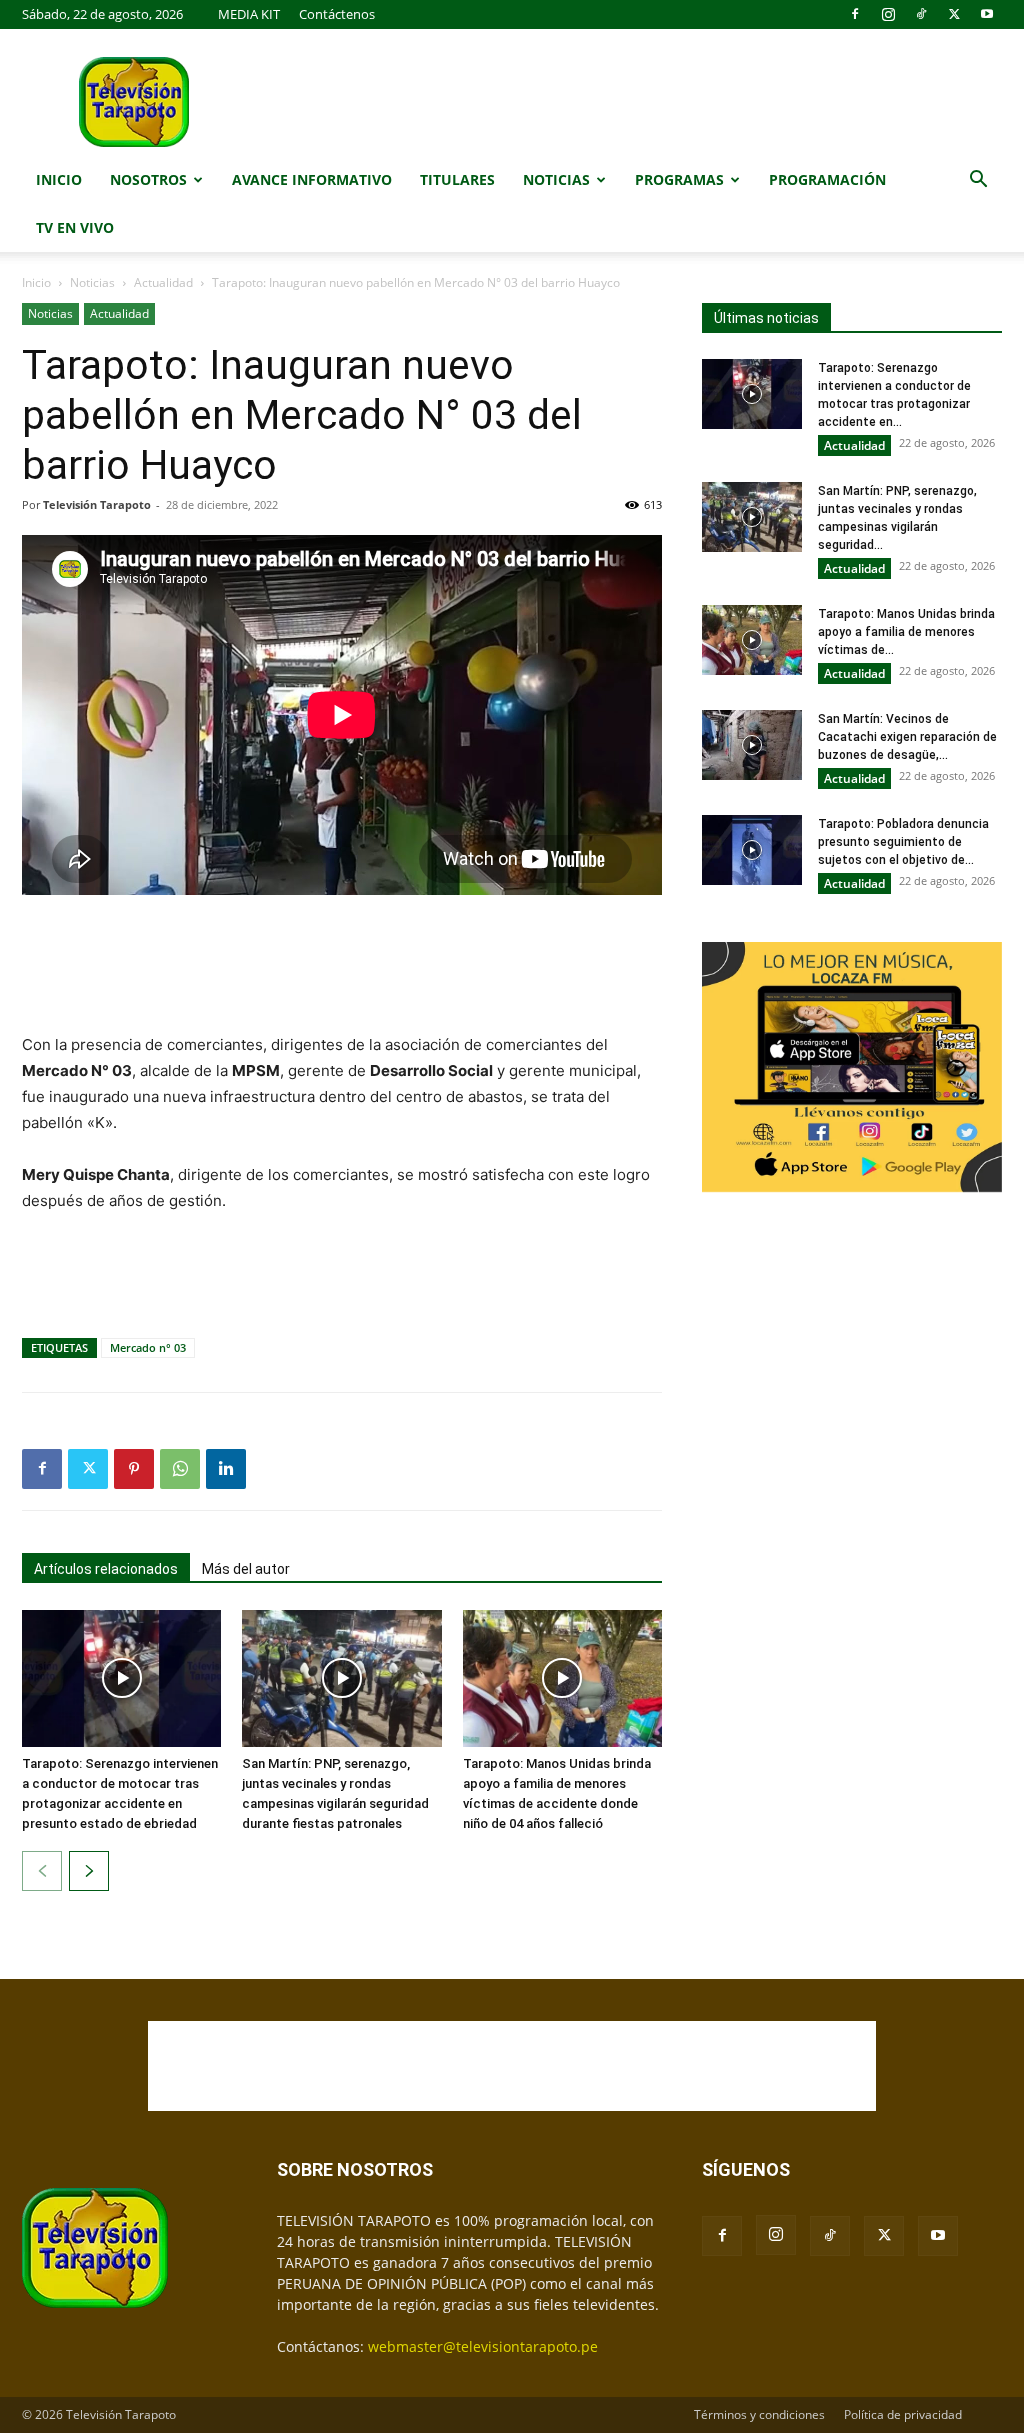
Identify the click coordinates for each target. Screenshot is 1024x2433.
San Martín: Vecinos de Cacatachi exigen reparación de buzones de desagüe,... (907, 737)
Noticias (556, 179)
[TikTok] (921, 14)
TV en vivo (75, 227)
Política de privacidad (903, 2414)
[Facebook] (855, 14)
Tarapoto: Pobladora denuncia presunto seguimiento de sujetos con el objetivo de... (903, 842)
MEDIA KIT (249, 14)
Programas (679, 179)
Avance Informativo (312, 179)
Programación (827, 179)
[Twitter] (954, 14)
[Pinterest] (134, 1469)
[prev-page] (42, 1871)
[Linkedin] (226, 1469)
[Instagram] (888, 14)
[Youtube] (987, 14)
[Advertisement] (342, 966)
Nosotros (148, 179)
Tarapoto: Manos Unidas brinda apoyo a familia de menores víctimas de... (906, 632)
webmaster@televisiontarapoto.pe (483, 2346)
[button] (978, 181)
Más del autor (246, 1569)
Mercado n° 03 (148, 1347)
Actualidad (163, 282)
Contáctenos (337, 14)
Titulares (457, 179)
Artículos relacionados (106, 1569)
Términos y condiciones (759, 2414)
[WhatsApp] (180, 1469)
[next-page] (89, 1871)
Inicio (59, 179)
